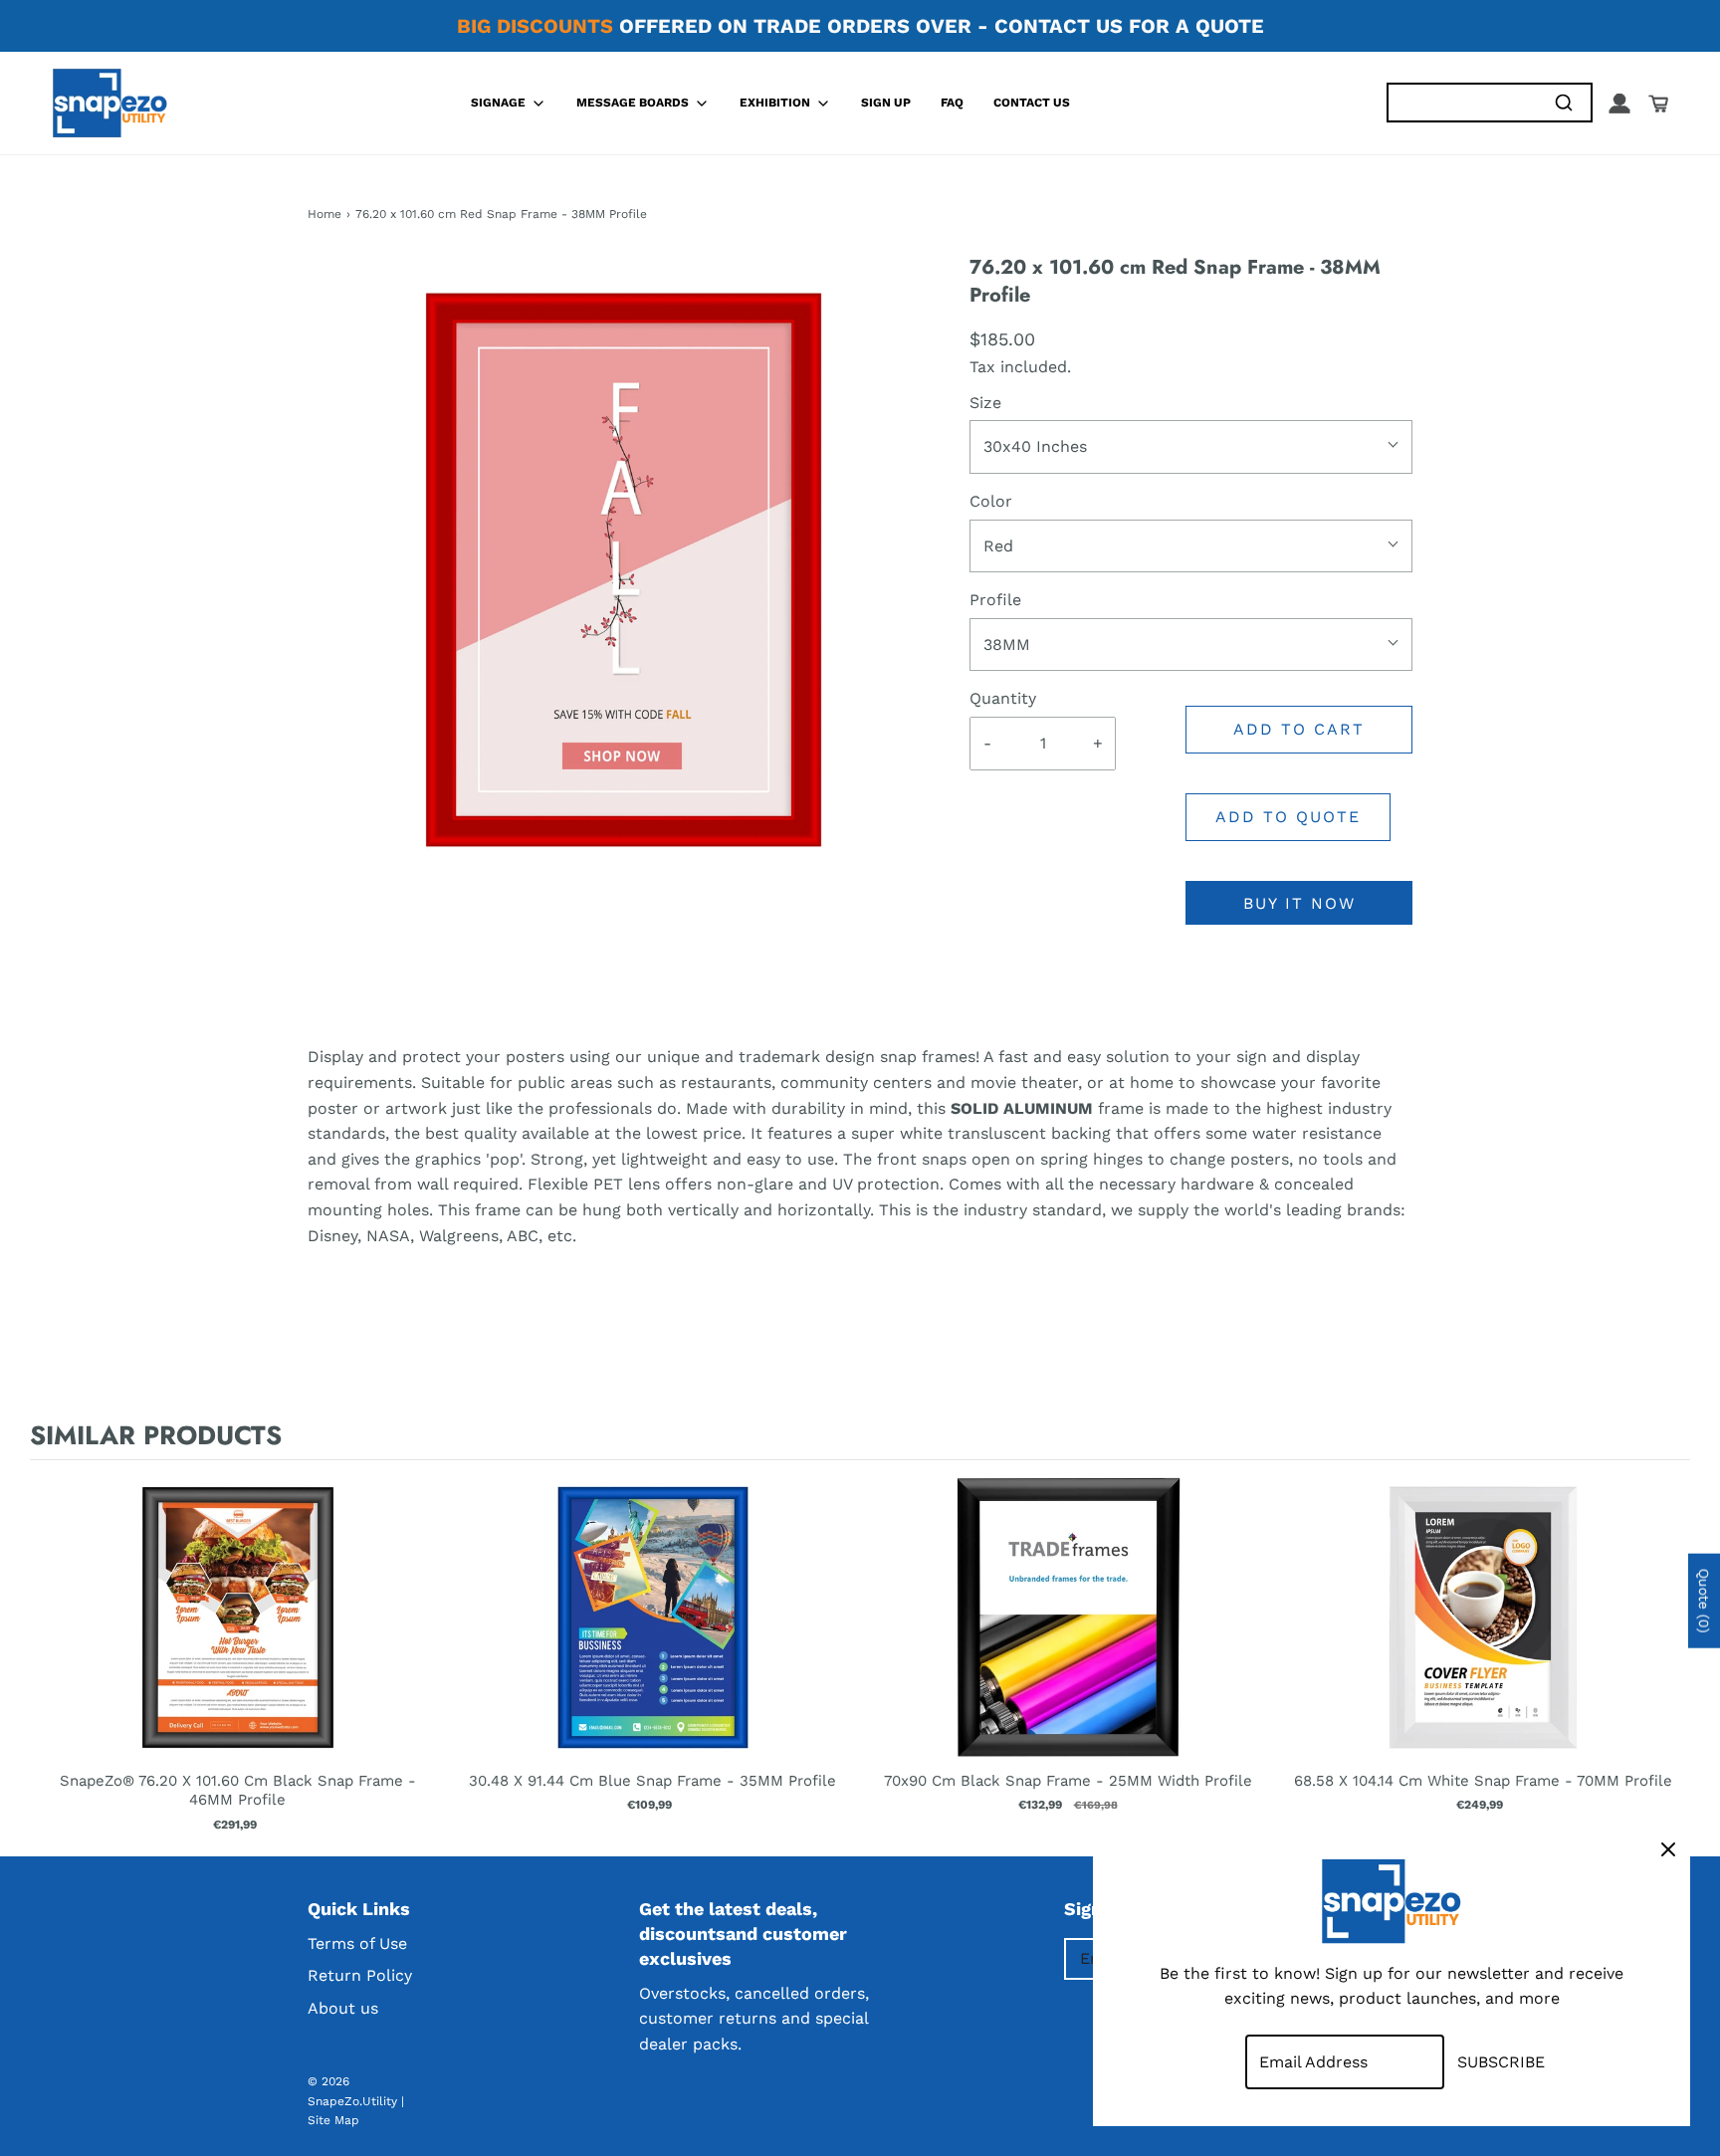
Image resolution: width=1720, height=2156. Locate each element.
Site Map (333, 2120)
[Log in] (1619, 104)
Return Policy (360, 1975)
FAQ (952, 103)
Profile (995, 600)
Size (985, 403)
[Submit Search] (1563, 103)
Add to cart (1299, 729)
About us (343, 2008)
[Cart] (1658, 104)
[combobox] (1462, 103)
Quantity (1003, 698)
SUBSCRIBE (1501, 2062)
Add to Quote (1288, 817)
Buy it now (1299, 903)
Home (324, 214)
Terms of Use (357, 1943)
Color (991, 501)
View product (237, 1637)
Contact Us (1032, 103)
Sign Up (886, 103)
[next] (1670, 1654)
